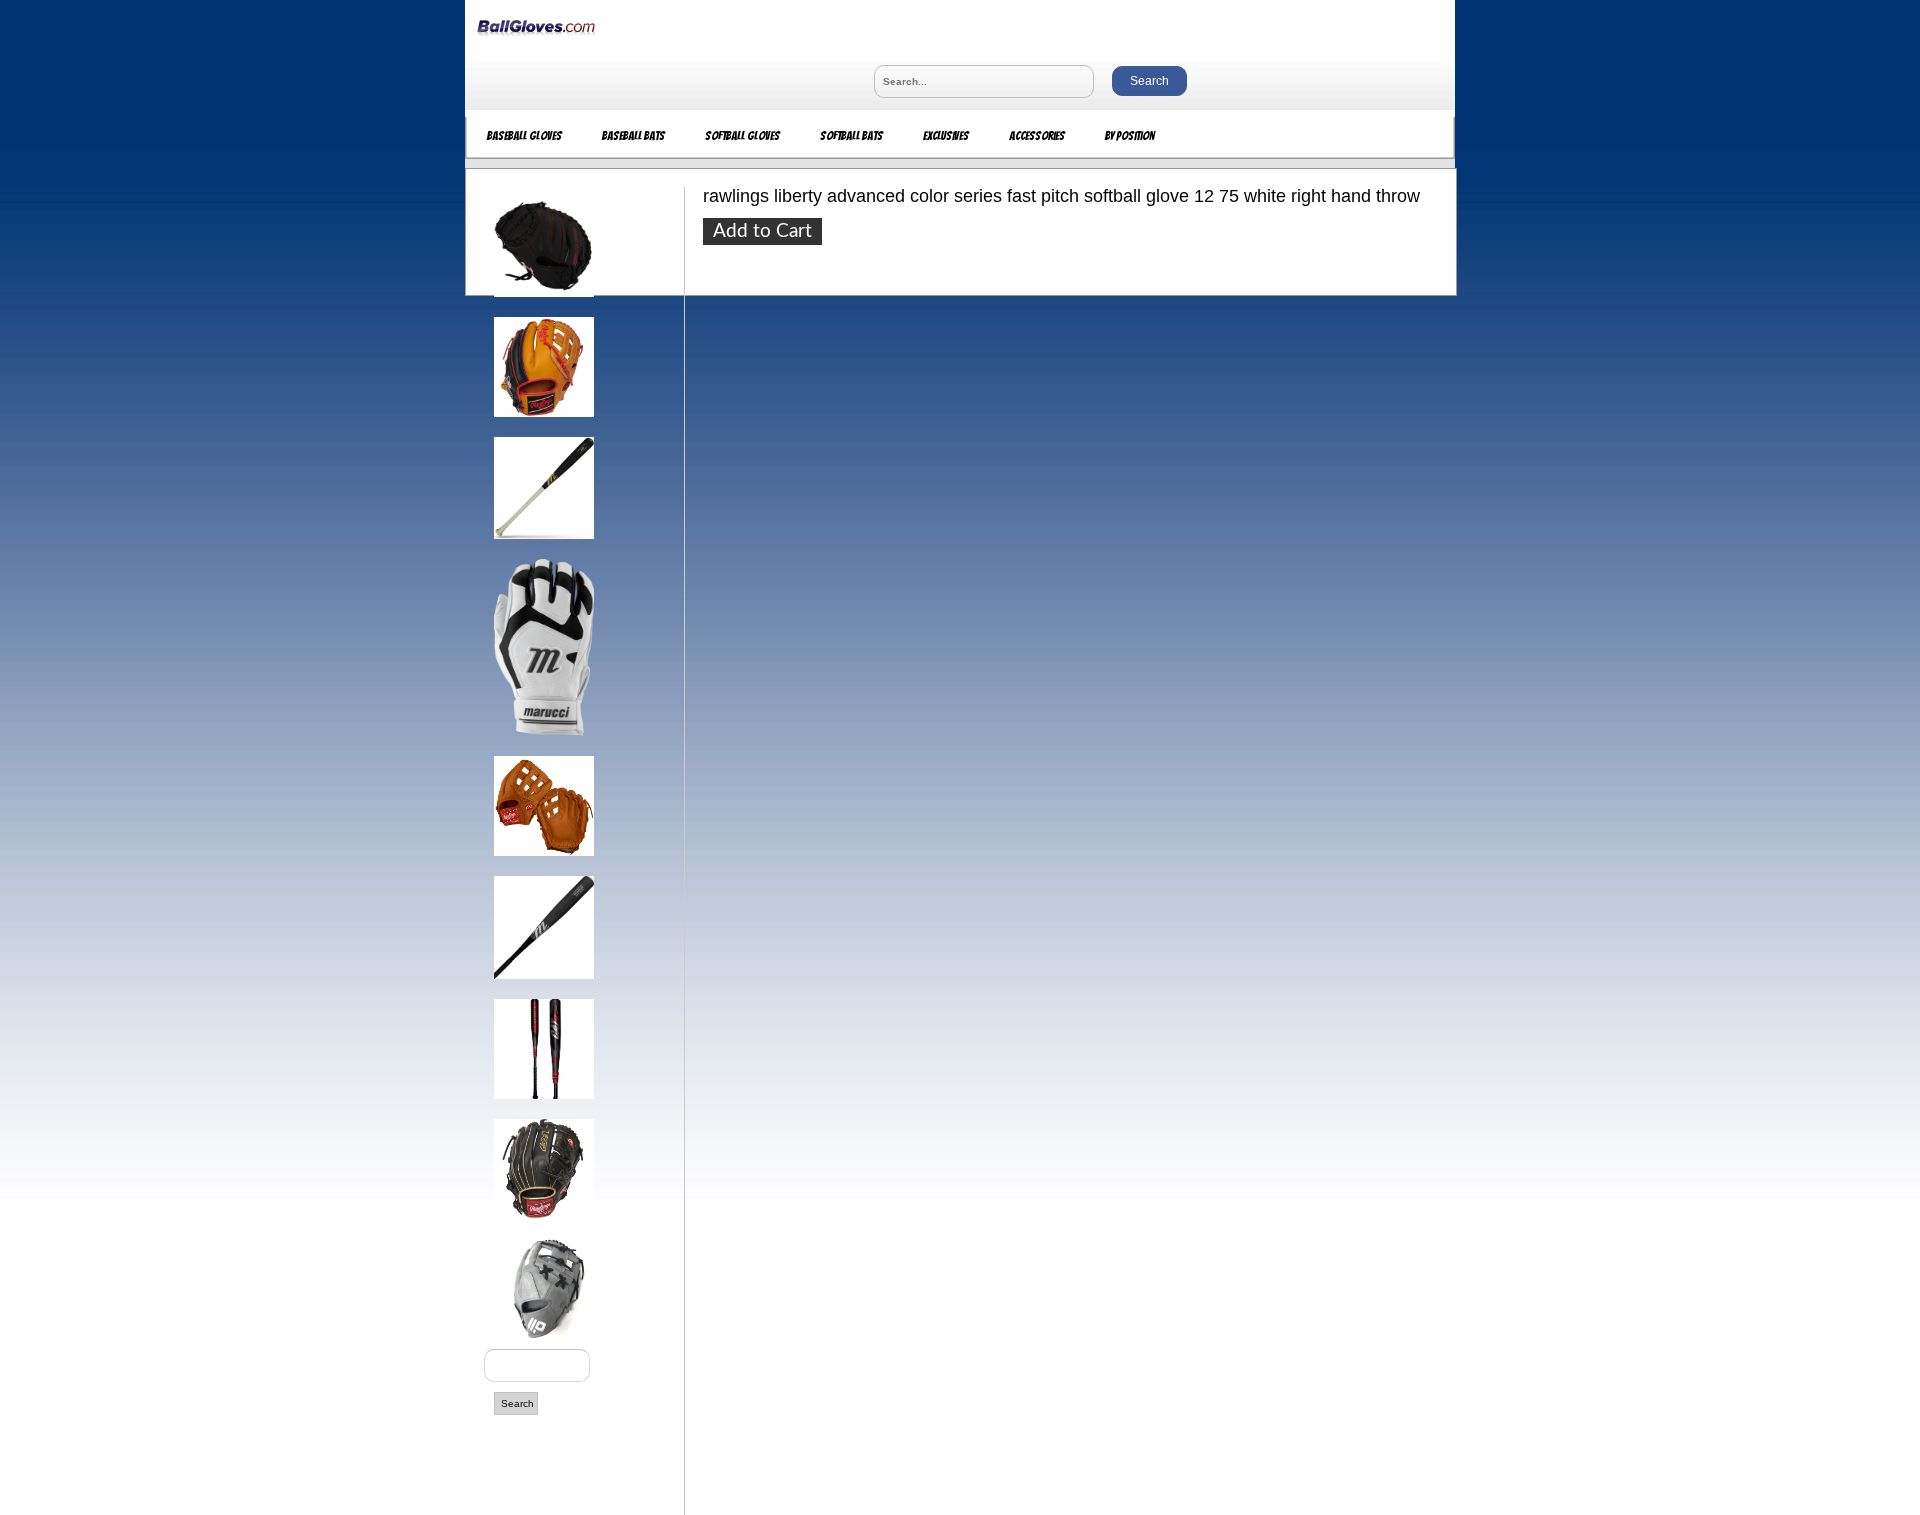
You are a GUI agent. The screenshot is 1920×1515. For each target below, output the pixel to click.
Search (517, 1403)
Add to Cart (762, 231)
